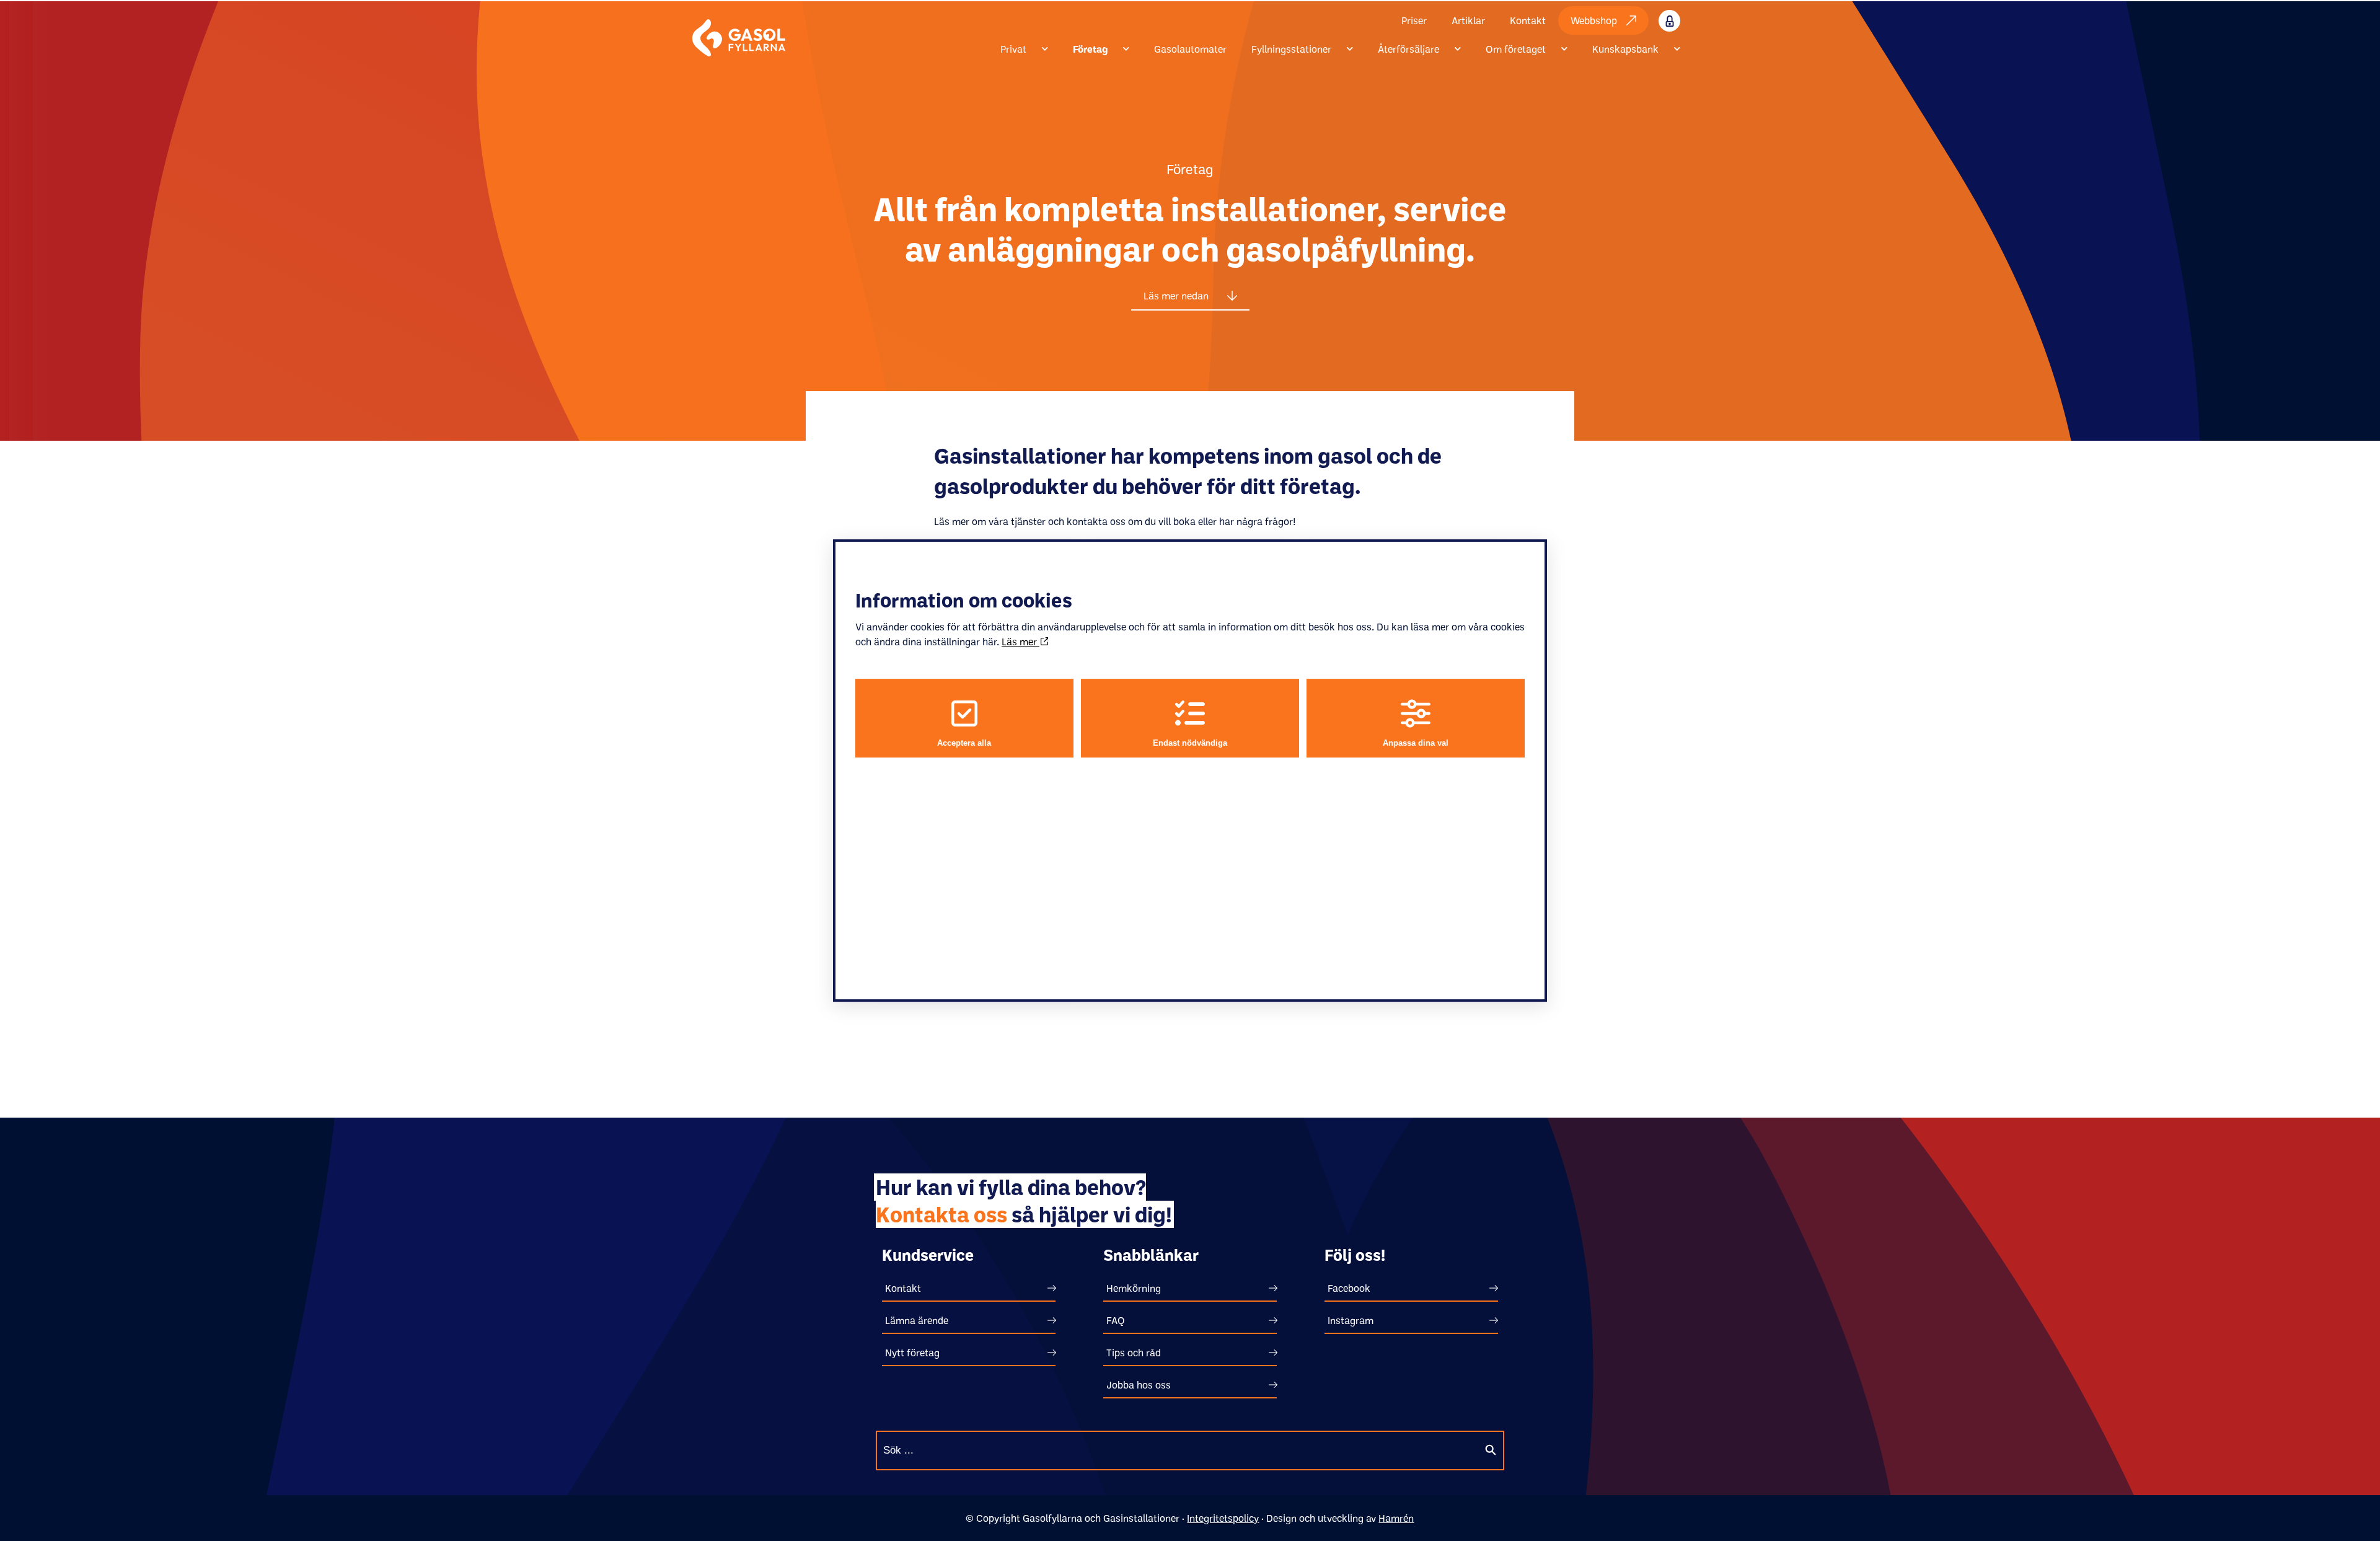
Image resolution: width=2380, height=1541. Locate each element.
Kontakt (1528, 20)
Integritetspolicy (1223, 1518)
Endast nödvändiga (1190, 743)
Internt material (1682, 20)
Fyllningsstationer (1291, 49)
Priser (1414, 20)
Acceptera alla (964, 743)
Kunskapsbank (1625, 49)
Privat (1013, 49)
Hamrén (1396, 1518)
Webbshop (1594, 20)
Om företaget (1516, 49)
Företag (1090, 49)
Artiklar (1468, 20)
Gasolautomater (1190, 49)
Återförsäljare (1408, 49)
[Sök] (1491, 1450)
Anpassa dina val (1416, 743)
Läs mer (1020, 642)
